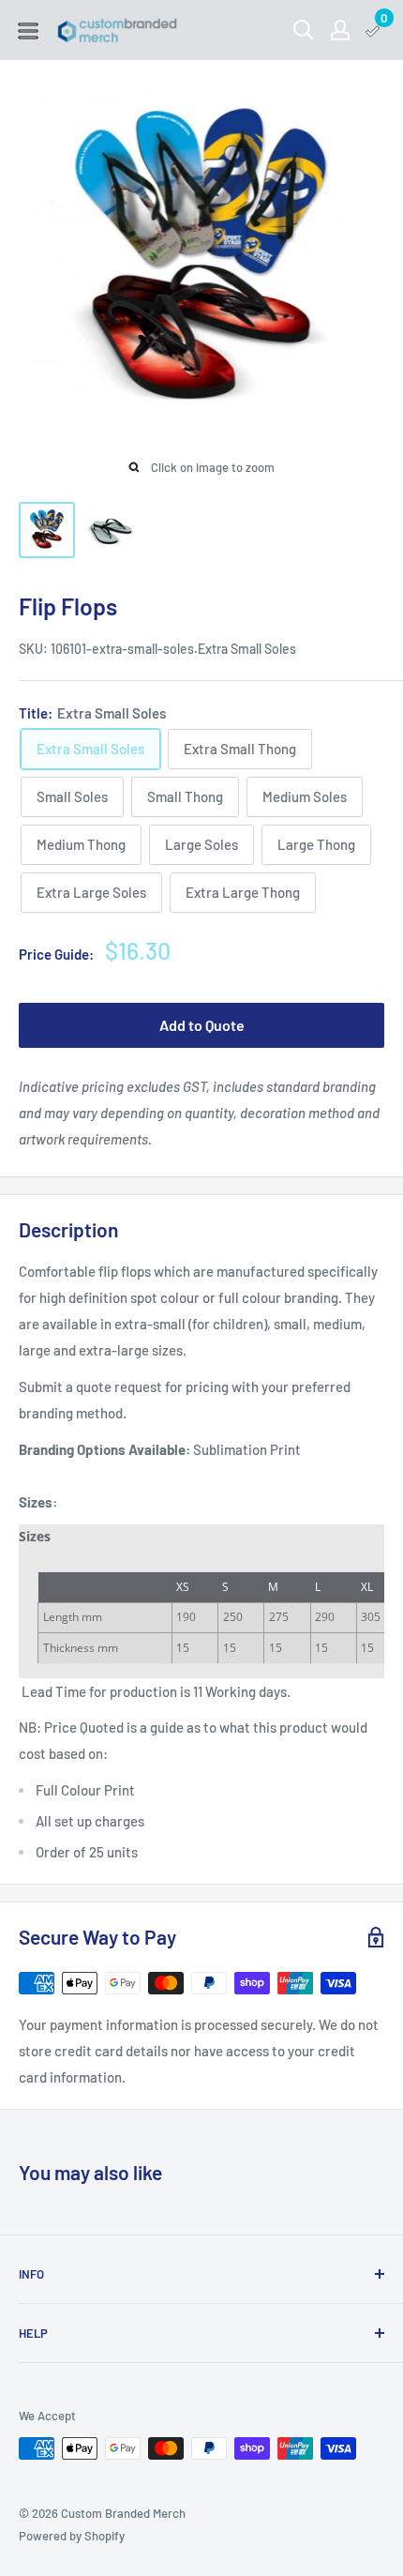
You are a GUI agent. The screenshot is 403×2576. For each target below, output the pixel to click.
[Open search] (304, 30)
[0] (373, 30)
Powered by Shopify (72, 2536)
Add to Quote (202, 1025)
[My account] (340, 30)
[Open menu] (28, 31)
